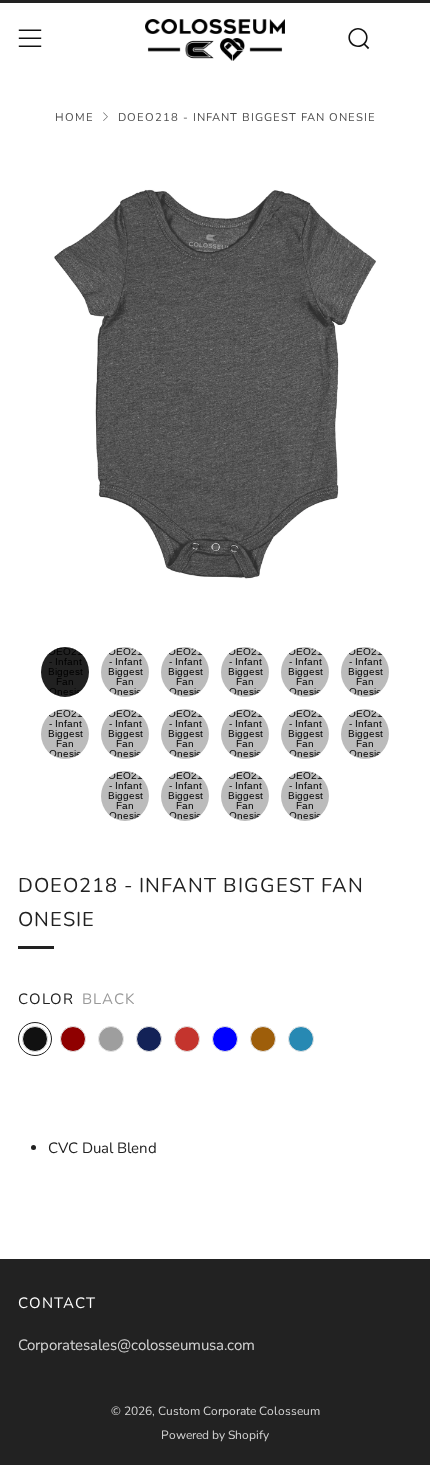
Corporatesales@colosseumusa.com (136, 1345)
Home (74, 117)
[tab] (65, 672)
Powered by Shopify (215, 1435)
